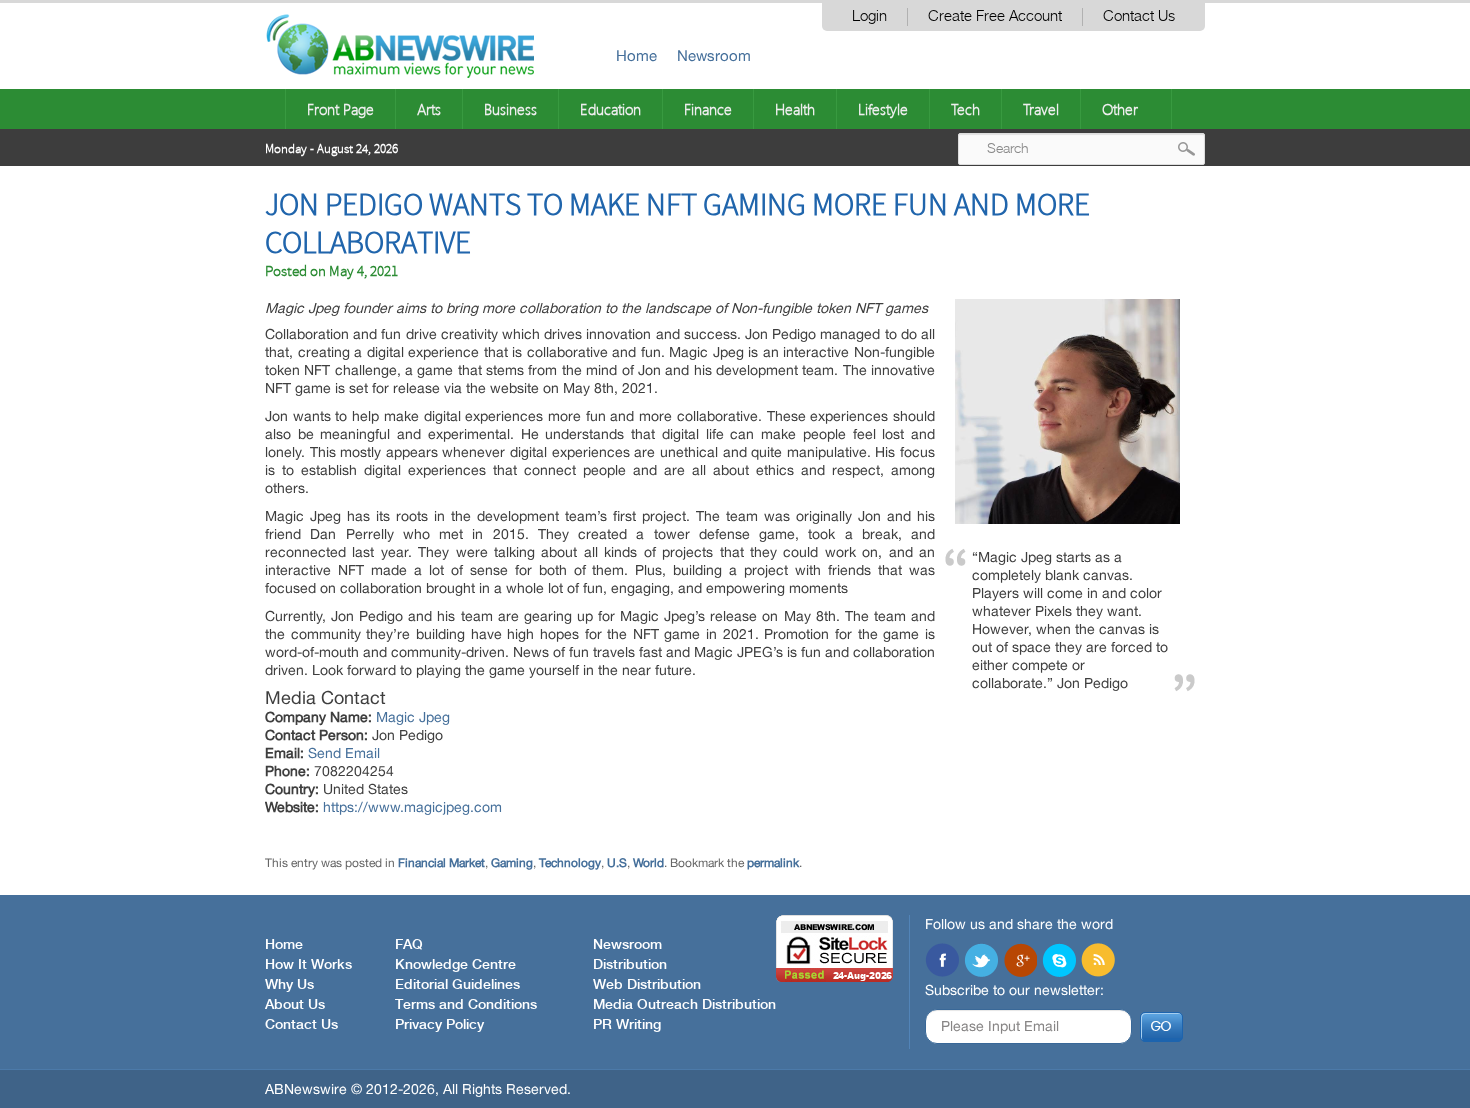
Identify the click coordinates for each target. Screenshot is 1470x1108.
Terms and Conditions (466, 1005)
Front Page (340, 109)
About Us (295, 1005)
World (648, 863)
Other (1120, 109)
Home (636, 55)
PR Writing (627, 1025)
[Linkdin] (1020, 962)
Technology (570, 863)
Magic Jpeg (413, 717)
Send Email (344, 753)
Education (610, 109)
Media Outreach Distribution (684, 1005)
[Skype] (1059, 962)
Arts (429, 109)
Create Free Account (995, 16)
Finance (708, 109)
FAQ (409, 945)
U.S (617, 863)
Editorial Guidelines (457, 985)
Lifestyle (883, 109)
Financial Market (441, 863)
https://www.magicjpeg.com (412, 807)
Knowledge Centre (455, 965)
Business (510, 109)
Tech (965, 109)
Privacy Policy (439, 1025)
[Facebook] (942, 962)
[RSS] (1098, 962)
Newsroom (714, 55)
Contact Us (1139, 16)
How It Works (308, 965)
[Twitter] (981, 962)
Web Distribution (647, 985)
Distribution (630, 965)
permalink (773, 863)
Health (795, 109)
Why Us (289, 985)
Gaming (512, 863)
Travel (1041, 109)
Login (869, 16)
